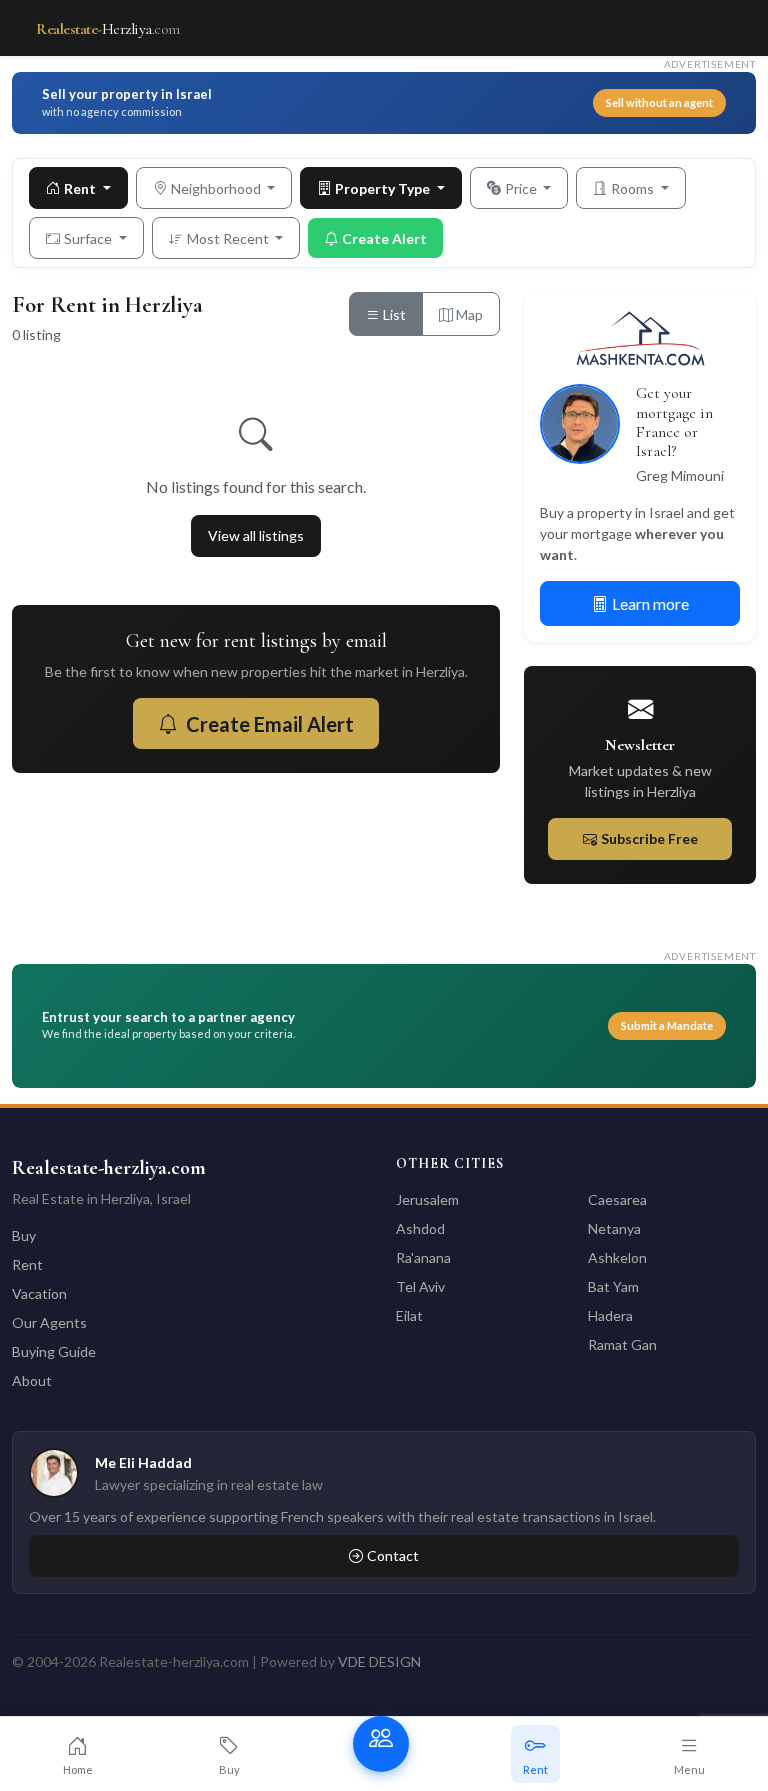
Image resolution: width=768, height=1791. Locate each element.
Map (468, 314)
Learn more (650, 603)
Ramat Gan (622, 1344)
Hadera (610, 1315)
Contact (393, 1555)
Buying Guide (54, 1351)
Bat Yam (613, 1286)
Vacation (39, 1293)
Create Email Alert (270, 724)
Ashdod (420, 1228)
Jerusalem (427, 1199)
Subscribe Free (649, 838)
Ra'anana (423, 1257)
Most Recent (229, 238)
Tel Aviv (420, 1286)
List (393, 314)
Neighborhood (217, 188)
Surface (89, 238)
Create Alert (384, 238)
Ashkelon (617, 1257)
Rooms (634, 188)
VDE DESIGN (379, 1661)
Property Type (384, 188)
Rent (81, 188)
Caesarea (617, 1199)
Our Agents (49, 1322)
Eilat (409, 1315)
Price (522, 188)
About (32, 1380)
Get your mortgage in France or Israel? (674, 422)
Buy (24, 1235)
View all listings (256, 535)
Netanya (614, 1228)
